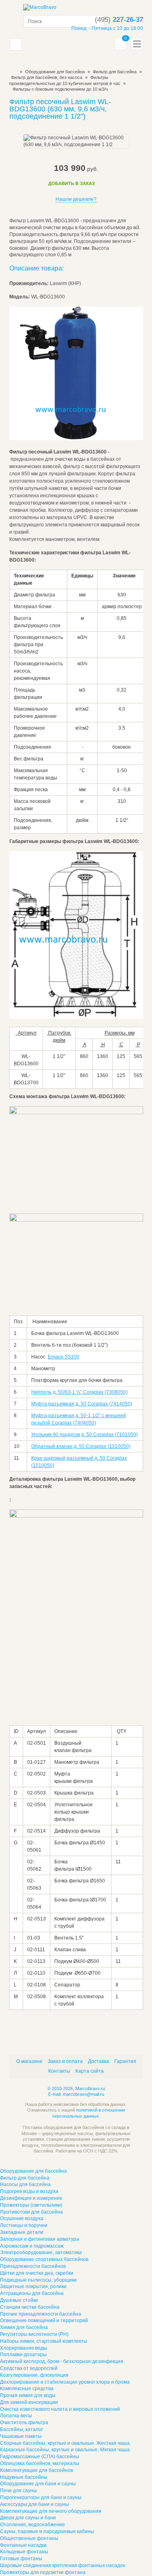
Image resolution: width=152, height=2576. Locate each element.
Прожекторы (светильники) (31, 2205)
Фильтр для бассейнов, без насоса (47, 77)
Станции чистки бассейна (30, 2307)
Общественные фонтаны (29, 2538)
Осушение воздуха (22, 2218)
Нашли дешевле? (76, 199)
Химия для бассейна (24, 2327)
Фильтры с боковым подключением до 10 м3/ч (60, 89)
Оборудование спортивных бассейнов (44, 2259)
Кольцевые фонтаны (24, 2552)
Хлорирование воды (24, 2348)
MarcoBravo (12, 72)
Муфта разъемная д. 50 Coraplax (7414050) (82, 1404)
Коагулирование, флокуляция (34, 2375)
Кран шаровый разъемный (63, 1458)
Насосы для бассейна (25, 2184)
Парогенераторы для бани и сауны (41, 2497)
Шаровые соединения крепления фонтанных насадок (62, 2565)
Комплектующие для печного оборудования (51, 2511)
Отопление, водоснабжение (32, 2525)
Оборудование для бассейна (55, 72)
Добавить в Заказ (72, 183)
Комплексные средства (27, 2389)
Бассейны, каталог (21, 2429)
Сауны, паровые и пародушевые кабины (47, 2531)
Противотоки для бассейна (31, 2212)
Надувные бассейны (24, 2477)
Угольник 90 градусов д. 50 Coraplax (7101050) (85, 1435)
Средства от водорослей (29, 2368)
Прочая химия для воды (28, 2395)
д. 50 (101, 1458)
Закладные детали (22, 2232)
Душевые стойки (19, 2300)
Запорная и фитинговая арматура (40, 2239)
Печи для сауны (18, 2491)
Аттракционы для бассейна (32, 2293)
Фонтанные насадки (23, 2545)
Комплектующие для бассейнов (36, 2470)
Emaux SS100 (64, 1357)
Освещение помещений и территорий (44, 2321)
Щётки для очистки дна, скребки (37, 2273)
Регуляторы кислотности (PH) (34, 2334)
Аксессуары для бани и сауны (34, 2504)
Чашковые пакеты (21, 2436)
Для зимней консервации (29, 2402)
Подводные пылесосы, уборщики (38, 2280)
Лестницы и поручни (24, 2225)
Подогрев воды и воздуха (29, 2191)
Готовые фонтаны (21, 2559)
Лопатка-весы (16, 2416)
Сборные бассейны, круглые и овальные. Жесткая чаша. (65, 2443)
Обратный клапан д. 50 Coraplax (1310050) (81, 1446)
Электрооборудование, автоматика (41, 2252)
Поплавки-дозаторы (23, 2355)
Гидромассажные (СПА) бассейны (40, 2457)
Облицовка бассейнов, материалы (40, 2463)
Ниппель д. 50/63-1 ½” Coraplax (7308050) (79, 1392)
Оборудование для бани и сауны (38, 2484)
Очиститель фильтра (24, 2423)
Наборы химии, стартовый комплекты (44, 2341)
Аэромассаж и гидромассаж (32, 2246)
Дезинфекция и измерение (31, 2198)
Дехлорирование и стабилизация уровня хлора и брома (65, 2382)
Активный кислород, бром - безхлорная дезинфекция (62, 2361)
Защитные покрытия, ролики (33, 2286)
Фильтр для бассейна (25, 2178)
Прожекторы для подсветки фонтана (43, 2572)
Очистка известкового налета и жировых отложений (60, 2409)
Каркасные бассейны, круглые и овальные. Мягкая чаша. (65, 2450)
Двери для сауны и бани (28, 2518)
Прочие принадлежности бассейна (41, 2314)
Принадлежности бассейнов (33, 2266)
